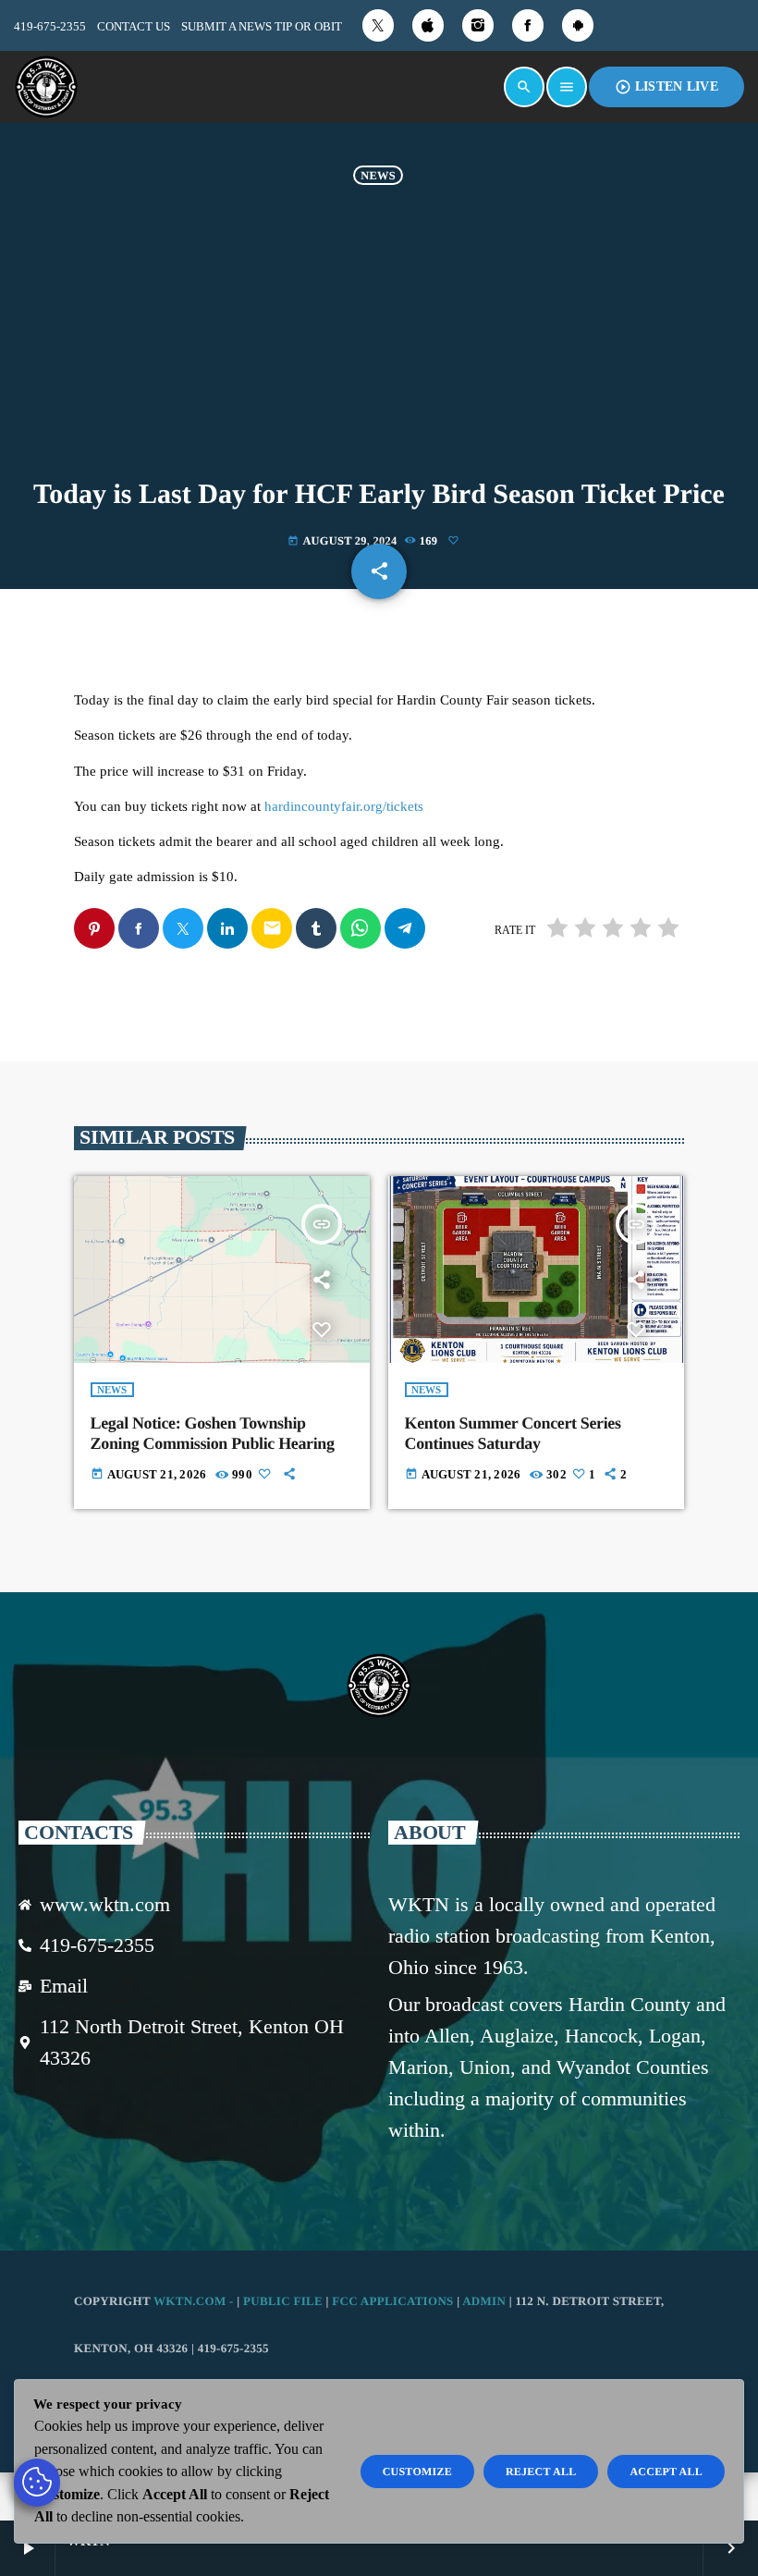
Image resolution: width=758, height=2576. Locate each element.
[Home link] (46, 87)
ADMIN (484, 2301)
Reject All (541, 2472)
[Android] (578, 25)
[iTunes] (428, 25)
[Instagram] (478, 25)
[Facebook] (528, 25)
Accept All (666, 2472)
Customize (417, 2472)
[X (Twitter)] (378, 25)
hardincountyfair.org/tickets (344, 806)
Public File (283, 2301)
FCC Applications (392, 2301)
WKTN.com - (195, 2301)
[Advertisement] (379, 341)
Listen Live (666, 87)
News (378, 175)
